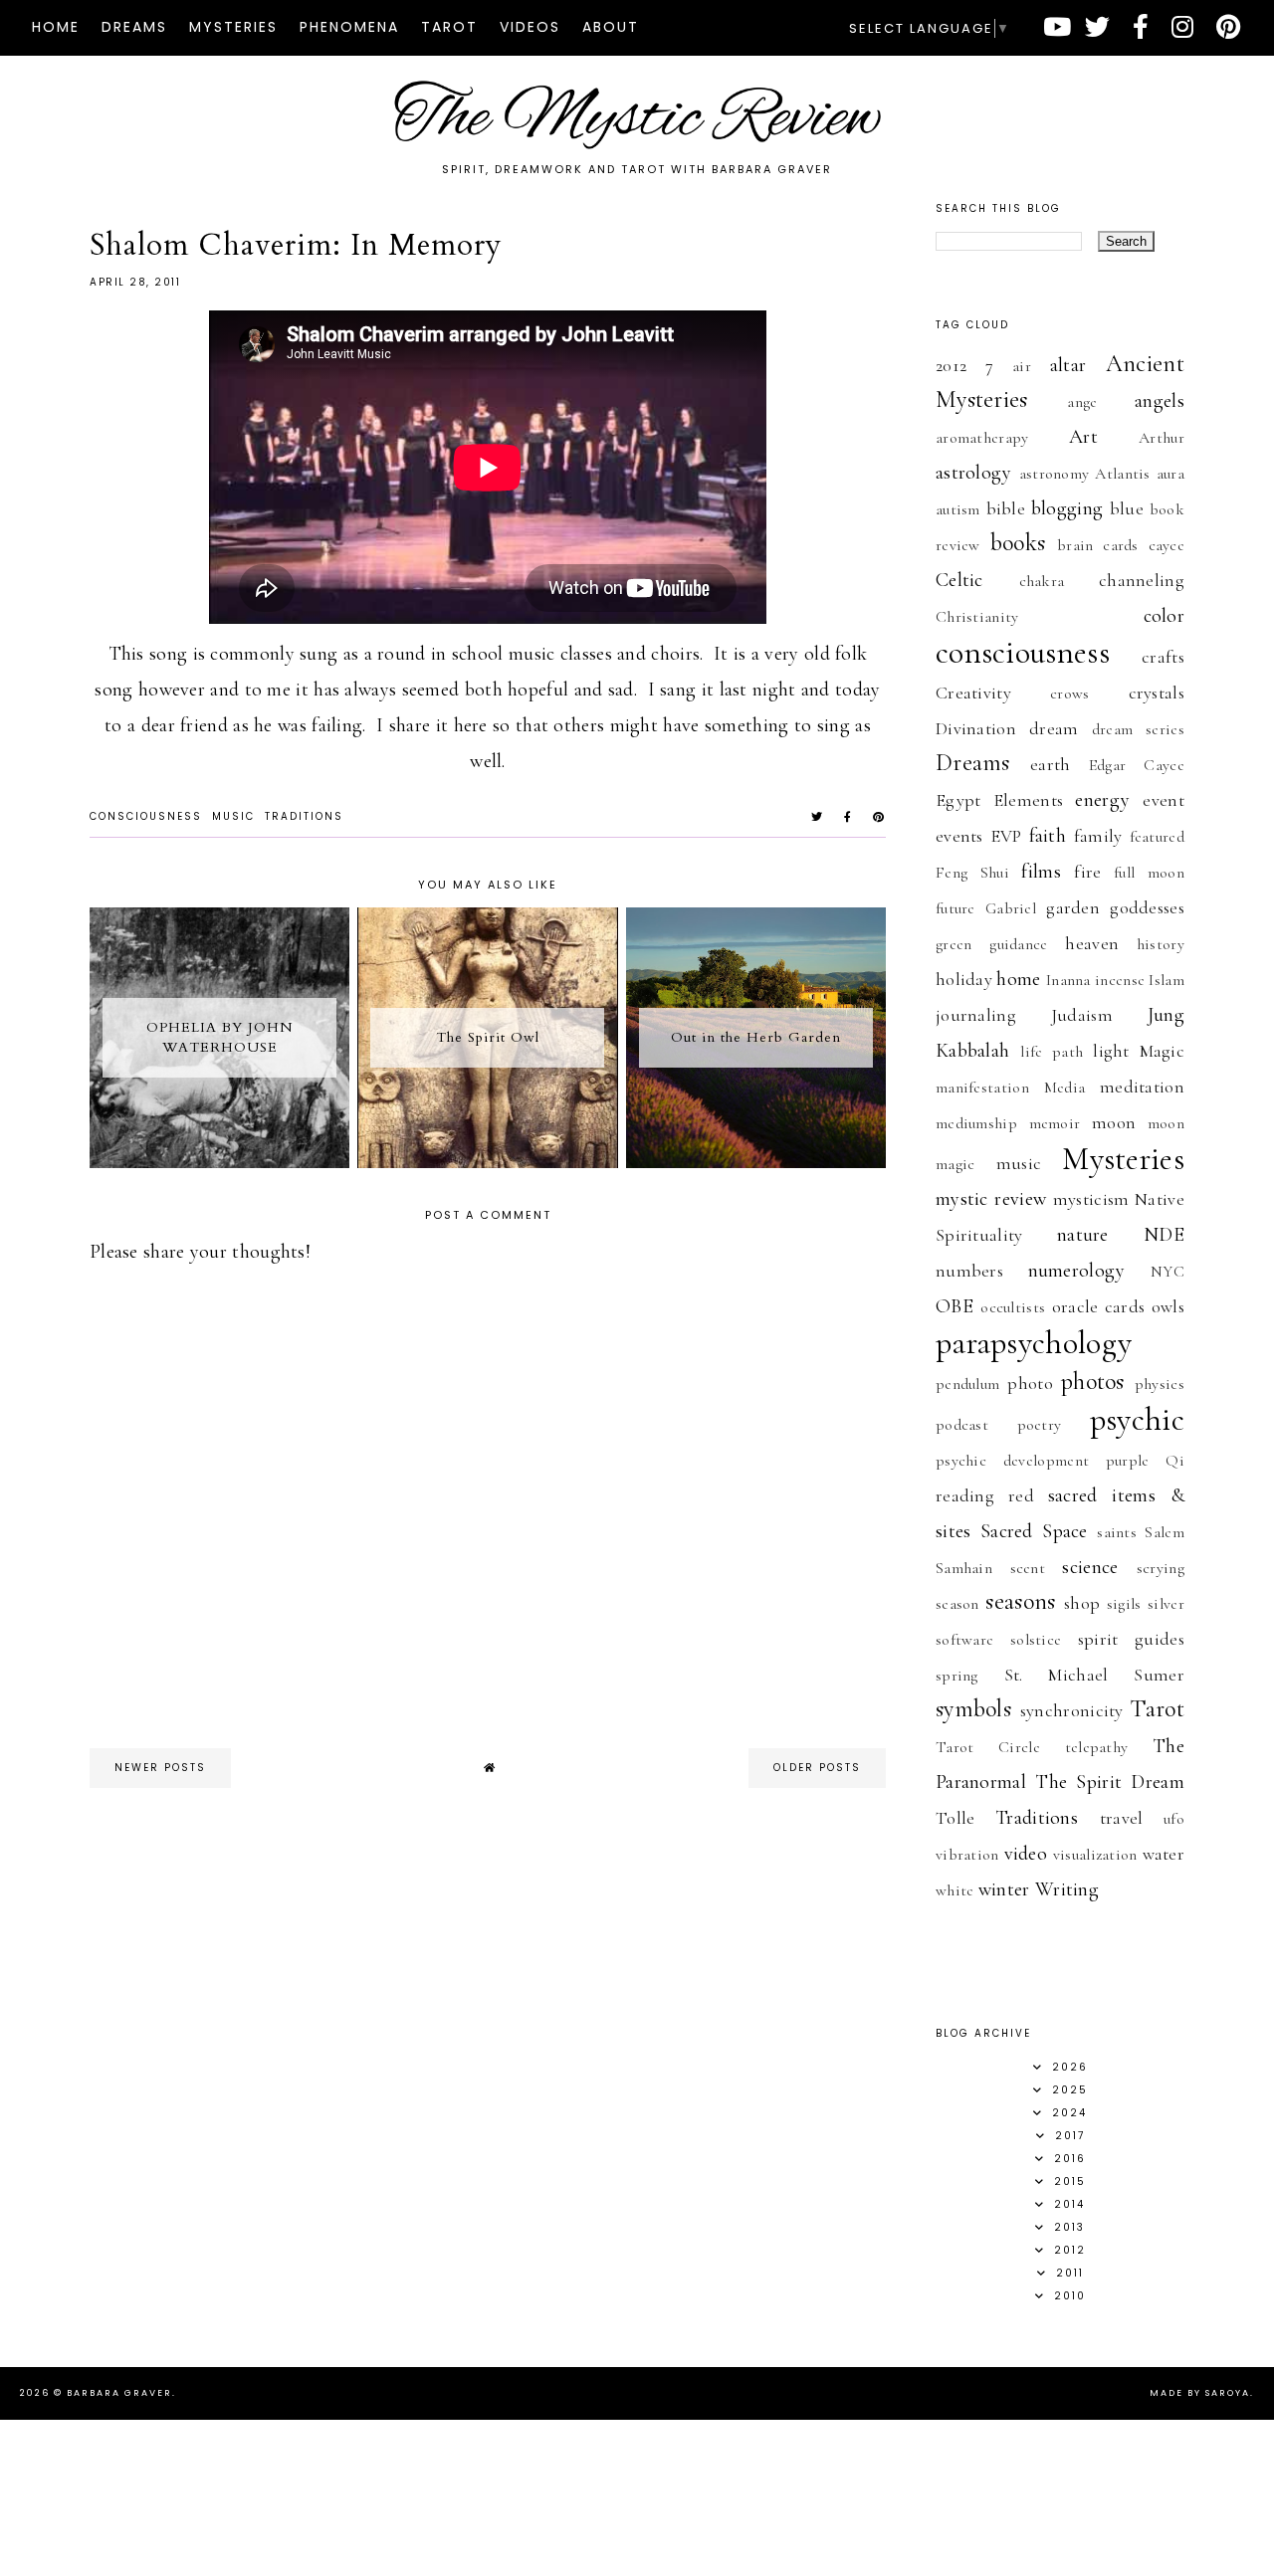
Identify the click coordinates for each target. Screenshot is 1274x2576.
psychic (1137, 1419)
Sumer (1159, 1675)
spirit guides (1131, 1639)
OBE (955, 1306)
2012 (951, 365)
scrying (1161, 1568)
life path (1052, 1052)
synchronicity (1072, 1710)
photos (1093, 1382)
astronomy (1055, 474)
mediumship (976, 1123)
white (955, 1890)
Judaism (1082, 1015)
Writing (1067, 1889)
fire (1087, 872)
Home (56, 27)
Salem (1165, 1532)
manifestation (982, 1088)
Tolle (955, 1818)
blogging (1067, 508)
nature (1083, 1235)
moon (1114, 1122)
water (1164, 1854)
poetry (1040, 1425)
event (1164, 800)
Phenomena (349, 27)
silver (1166, 1604)
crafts (1163, 657)
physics (1160, 1384)
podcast (962, 1425)
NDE (1164, 1235)
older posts (817, 1768)
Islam (1167, 980)
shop (1082, 1603)
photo (1030, 1383)
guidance (1018, 944)
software (964, 1640)
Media (1065, 1088)
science (1090, 1567)
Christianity (977, 617)
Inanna (1068, 980)
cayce (1167, 545)
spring (957, 1676)
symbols (973, 1709)
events (959, 836)
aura (1170, 474)
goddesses (1147, 907)
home (1018, 979)
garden (1073, 907)
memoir (1055, 1123)
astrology (974, 473)
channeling (1142, 580)
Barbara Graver (119, 2393)
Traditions (304, 816)
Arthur (1162, 438)
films (1041, 872)
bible (1006, 508)
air (1022, 366)
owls (1168, 1306)
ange (1082, 402)
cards (1121, 545)
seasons (1020, 1601)
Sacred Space (1034, 1531)
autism (958, 509)
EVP (1006, 836)
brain (1075, 545)
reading (965, 1495)
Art (1083, 437)
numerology (1077, 1271)
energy (1102, 800)
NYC (1168, 1272)
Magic (1163, 1051)
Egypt (958, 800)
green (954, 944)
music (233, 816)
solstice (1036, 1640)
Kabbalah (972, 1051)
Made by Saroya (1200, 2393)
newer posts (160, 1768)
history (1161, 944)
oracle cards (1099, 1306)
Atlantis (1122, 474)
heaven (1092, 943)
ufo (1174, 1819)
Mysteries (233, 27)
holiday (964, 979)
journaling (976, 1015)
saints (1117, 1532)
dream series (1138, 729)
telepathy (1097, 1747)
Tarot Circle (988, 1747)
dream (1054, 728)
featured (1157, 837)
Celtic (959, 580)
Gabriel (1011, 908)
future (955, 908)
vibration (967, 1855)
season (957, 1604)
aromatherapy (982, 438)
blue (1127, 508)
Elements (1028, 800)
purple (1128, 1461)
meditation (1142, 1087)
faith (1048, 836)
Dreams (134, 27)
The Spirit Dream (1110, 1782)
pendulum (967, 1384)
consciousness (146, 816)
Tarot (449, 27)
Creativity (973, 693)
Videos (530, 27)
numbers (969, 1271)
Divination (976, 728)
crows (1070, 694)
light (1111, 1051)
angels (1160, 401)
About (611, 27)
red (1021, 1495)
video (1026, 1854)
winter (1004, 1889)
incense (1120, 980)
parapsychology (1034, 1343)
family (1098, 836)
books (1018, 543)
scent (1028, 1568)
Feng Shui (972, 873)
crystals (1157, 693)
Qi (1175, 1461)
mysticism (1091, 1199)
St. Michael (1057, 1675)
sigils (1124, 1604)
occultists (1013, 1307)
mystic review (991, 1199)
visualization (1095, 1855)
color (1165, 616)
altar (1068, 365)
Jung (1166, 1015)
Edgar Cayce (1137, 765)
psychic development (1012, 1461)
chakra (1042, 581)
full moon (1149, 873)
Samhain (964, 1568)
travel (1122, 1818)
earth (1051, 764)
